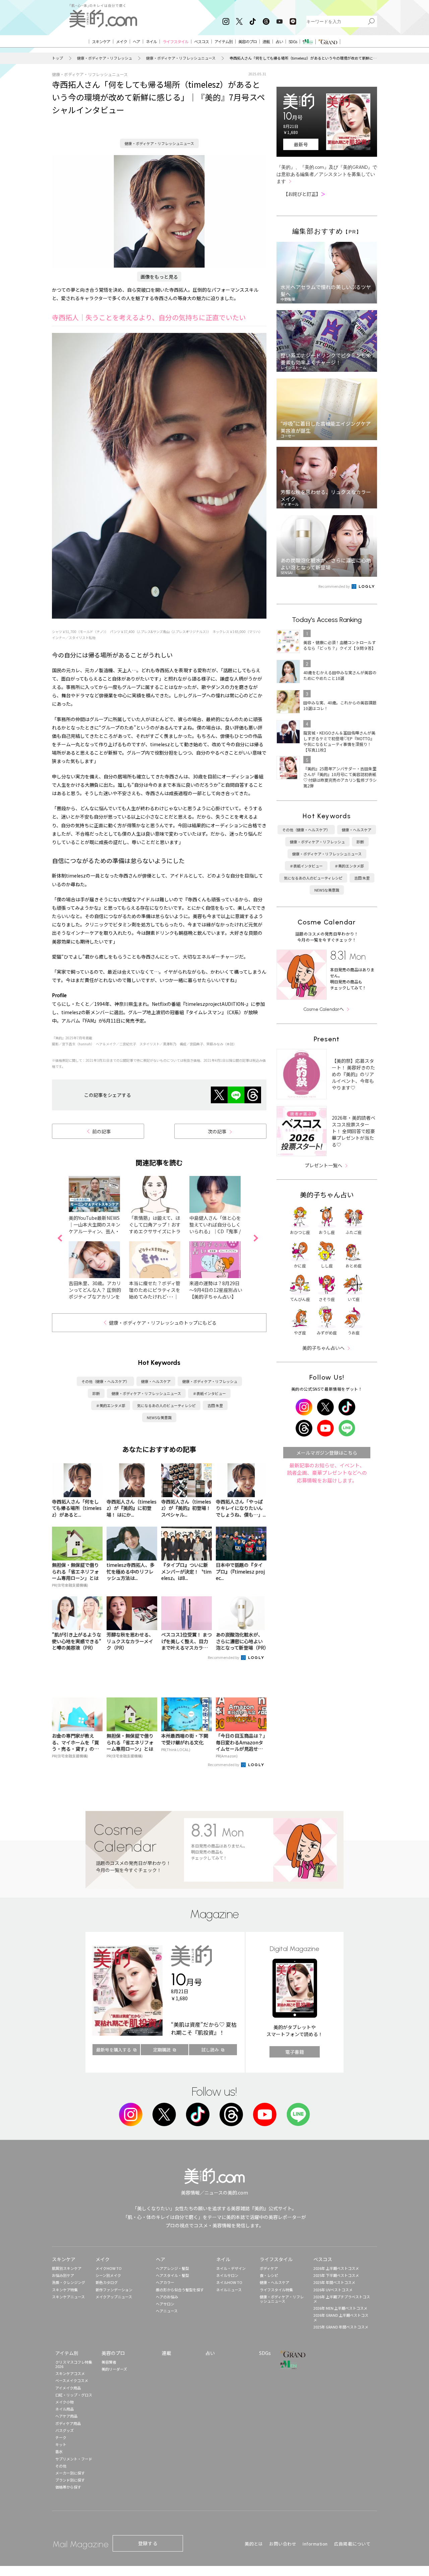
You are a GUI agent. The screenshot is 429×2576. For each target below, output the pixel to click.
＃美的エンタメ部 (111, 1405)
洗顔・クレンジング (69, 2282)
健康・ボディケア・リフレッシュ (105, 58)
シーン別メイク (108, 2275)
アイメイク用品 (68, 2388)
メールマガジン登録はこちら (327, 1453)
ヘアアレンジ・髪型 (172, 2268)
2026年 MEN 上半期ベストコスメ (340, 2308)
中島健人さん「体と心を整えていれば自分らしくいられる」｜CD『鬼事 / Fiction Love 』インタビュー (215, 1231)
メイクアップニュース (114, 2297)
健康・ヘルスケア (156, 1381)
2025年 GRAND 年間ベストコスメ (341, 2327)
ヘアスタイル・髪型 (172, 2275)
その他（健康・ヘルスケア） (105, 1381)
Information (315, 2544)
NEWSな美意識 (159, 1417)
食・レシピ (269, 2275)
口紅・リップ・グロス (74, 2395)
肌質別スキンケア (67, 2268)
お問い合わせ (283, 2544)
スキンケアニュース (68, 2297)
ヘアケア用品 (66, 2416)
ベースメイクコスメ (72, 2380)
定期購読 (162, 2050)
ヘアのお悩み (167, 2297)
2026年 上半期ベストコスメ (336, 2268)
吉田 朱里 (215, 1405)
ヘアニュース (167, 2311)
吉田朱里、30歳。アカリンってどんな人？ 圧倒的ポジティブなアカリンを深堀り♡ (95, 1293)
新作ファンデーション (114, 2290)
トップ (57, 58)
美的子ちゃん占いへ (323, 1348)
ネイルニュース (229, 2290)
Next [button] (256, 1238)
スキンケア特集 (65, 2290)
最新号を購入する (114, 2050)
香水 (59, 2451)
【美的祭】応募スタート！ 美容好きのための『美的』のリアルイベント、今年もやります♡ (353, 1074)
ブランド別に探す (70, 2480)
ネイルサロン (227, 2275)
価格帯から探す (68, 2487)
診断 (96, 1393)
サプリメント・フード (74, 2459)
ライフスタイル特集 (276, 2290)
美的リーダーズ (114, 2369)
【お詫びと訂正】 (304, 194)
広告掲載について (352, 2544)
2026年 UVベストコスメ (333, 2290)
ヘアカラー (165, 2282)
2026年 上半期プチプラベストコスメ (342, 2299)
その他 (61, 2466)
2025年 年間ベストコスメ (334, 2282)
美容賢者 (109, 2362)
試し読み (210, 2050)
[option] (99, 1238)
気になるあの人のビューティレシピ (166, 1405)
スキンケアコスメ (70, 2373)
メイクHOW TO (109, 2268)
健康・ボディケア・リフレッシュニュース (181, 58)
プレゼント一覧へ (323, 1165)
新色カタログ (107, 2282)
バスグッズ (65, 2430)
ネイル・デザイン (231, 2268)
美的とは (254, 2544)
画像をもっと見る (159, 277)
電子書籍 (295, 2052)
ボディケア (269, 2268)
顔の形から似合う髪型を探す (180, 2290)
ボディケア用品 (68, 2423)
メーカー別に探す (70, 2473)
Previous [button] (60, 1238)
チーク (61, 2437)
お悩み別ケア (63, 2275)
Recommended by (224, 1657)
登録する (148, 2543)
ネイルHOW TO (229, 2282)
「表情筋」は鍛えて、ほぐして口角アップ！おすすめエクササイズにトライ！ (155, 1228)
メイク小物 (65, 2402)
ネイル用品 (65, 2409)
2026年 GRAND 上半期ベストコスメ (341, 2317)
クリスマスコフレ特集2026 (74, 2364)
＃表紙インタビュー (209, 1393)
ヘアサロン (165, 2304)
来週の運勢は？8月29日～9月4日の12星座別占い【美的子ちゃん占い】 (216, 1290)
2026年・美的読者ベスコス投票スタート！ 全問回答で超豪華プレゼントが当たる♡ (354, 1131)
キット (61, 2444)
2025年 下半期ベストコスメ (336, 2275)
